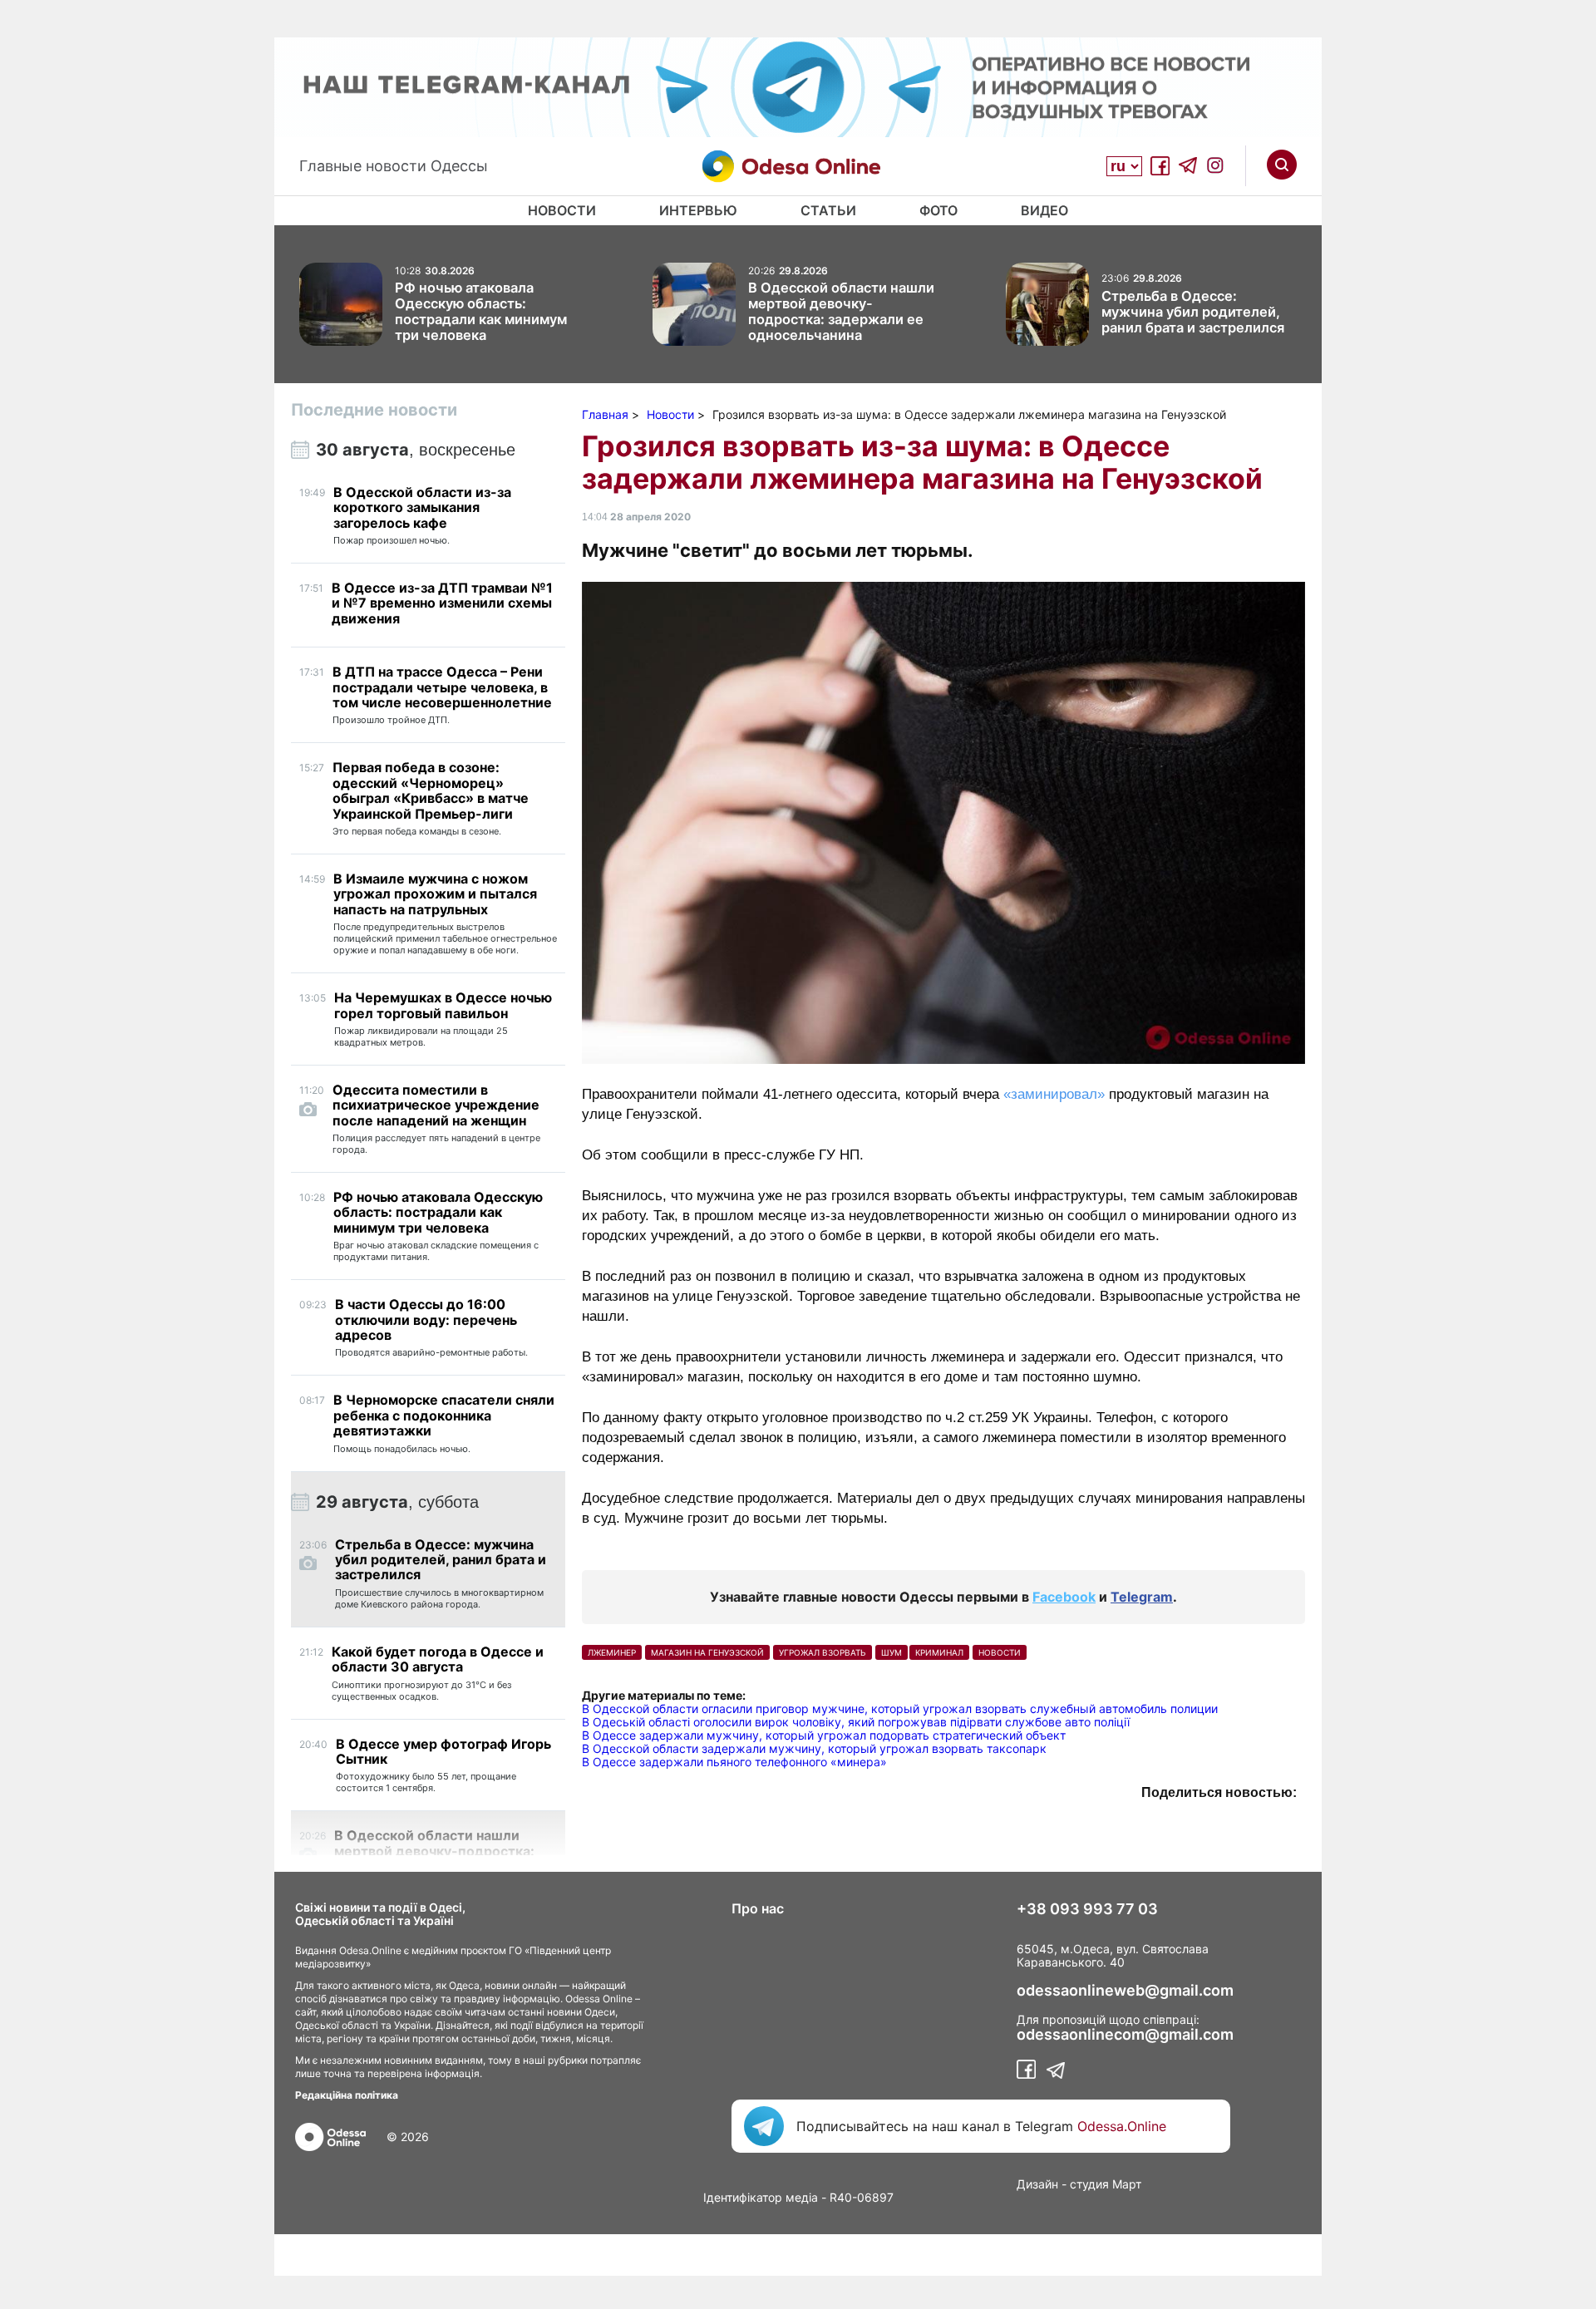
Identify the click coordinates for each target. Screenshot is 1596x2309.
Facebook (1064, 1597)
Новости (562, 210)
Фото (938, 210)
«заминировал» (1056, 1094)
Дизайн (1037, 2184)
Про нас (758, 1908)
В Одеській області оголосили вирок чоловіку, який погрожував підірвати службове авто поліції (856, 1722)
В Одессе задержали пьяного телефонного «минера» (734, 1762)
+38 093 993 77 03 (1087, 1909)
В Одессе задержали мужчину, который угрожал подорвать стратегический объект (824, 1735)
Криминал (939, 1652)
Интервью (698, 210)
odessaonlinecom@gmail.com (1125, 2035)
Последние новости (374, 410)
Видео (1044, 210)
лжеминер (612, 1652)
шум (892, 1652)
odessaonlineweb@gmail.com (1125, 1991)
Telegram (1142, 1597)
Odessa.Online (1122, 2126)
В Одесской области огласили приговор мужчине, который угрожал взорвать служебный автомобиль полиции (900, 1708)
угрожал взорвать (823, 1652)
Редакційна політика (347, 2095)
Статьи (828, 210)
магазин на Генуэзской (707, 1652)
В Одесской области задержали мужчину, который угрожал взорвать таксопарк (814, 1748)
